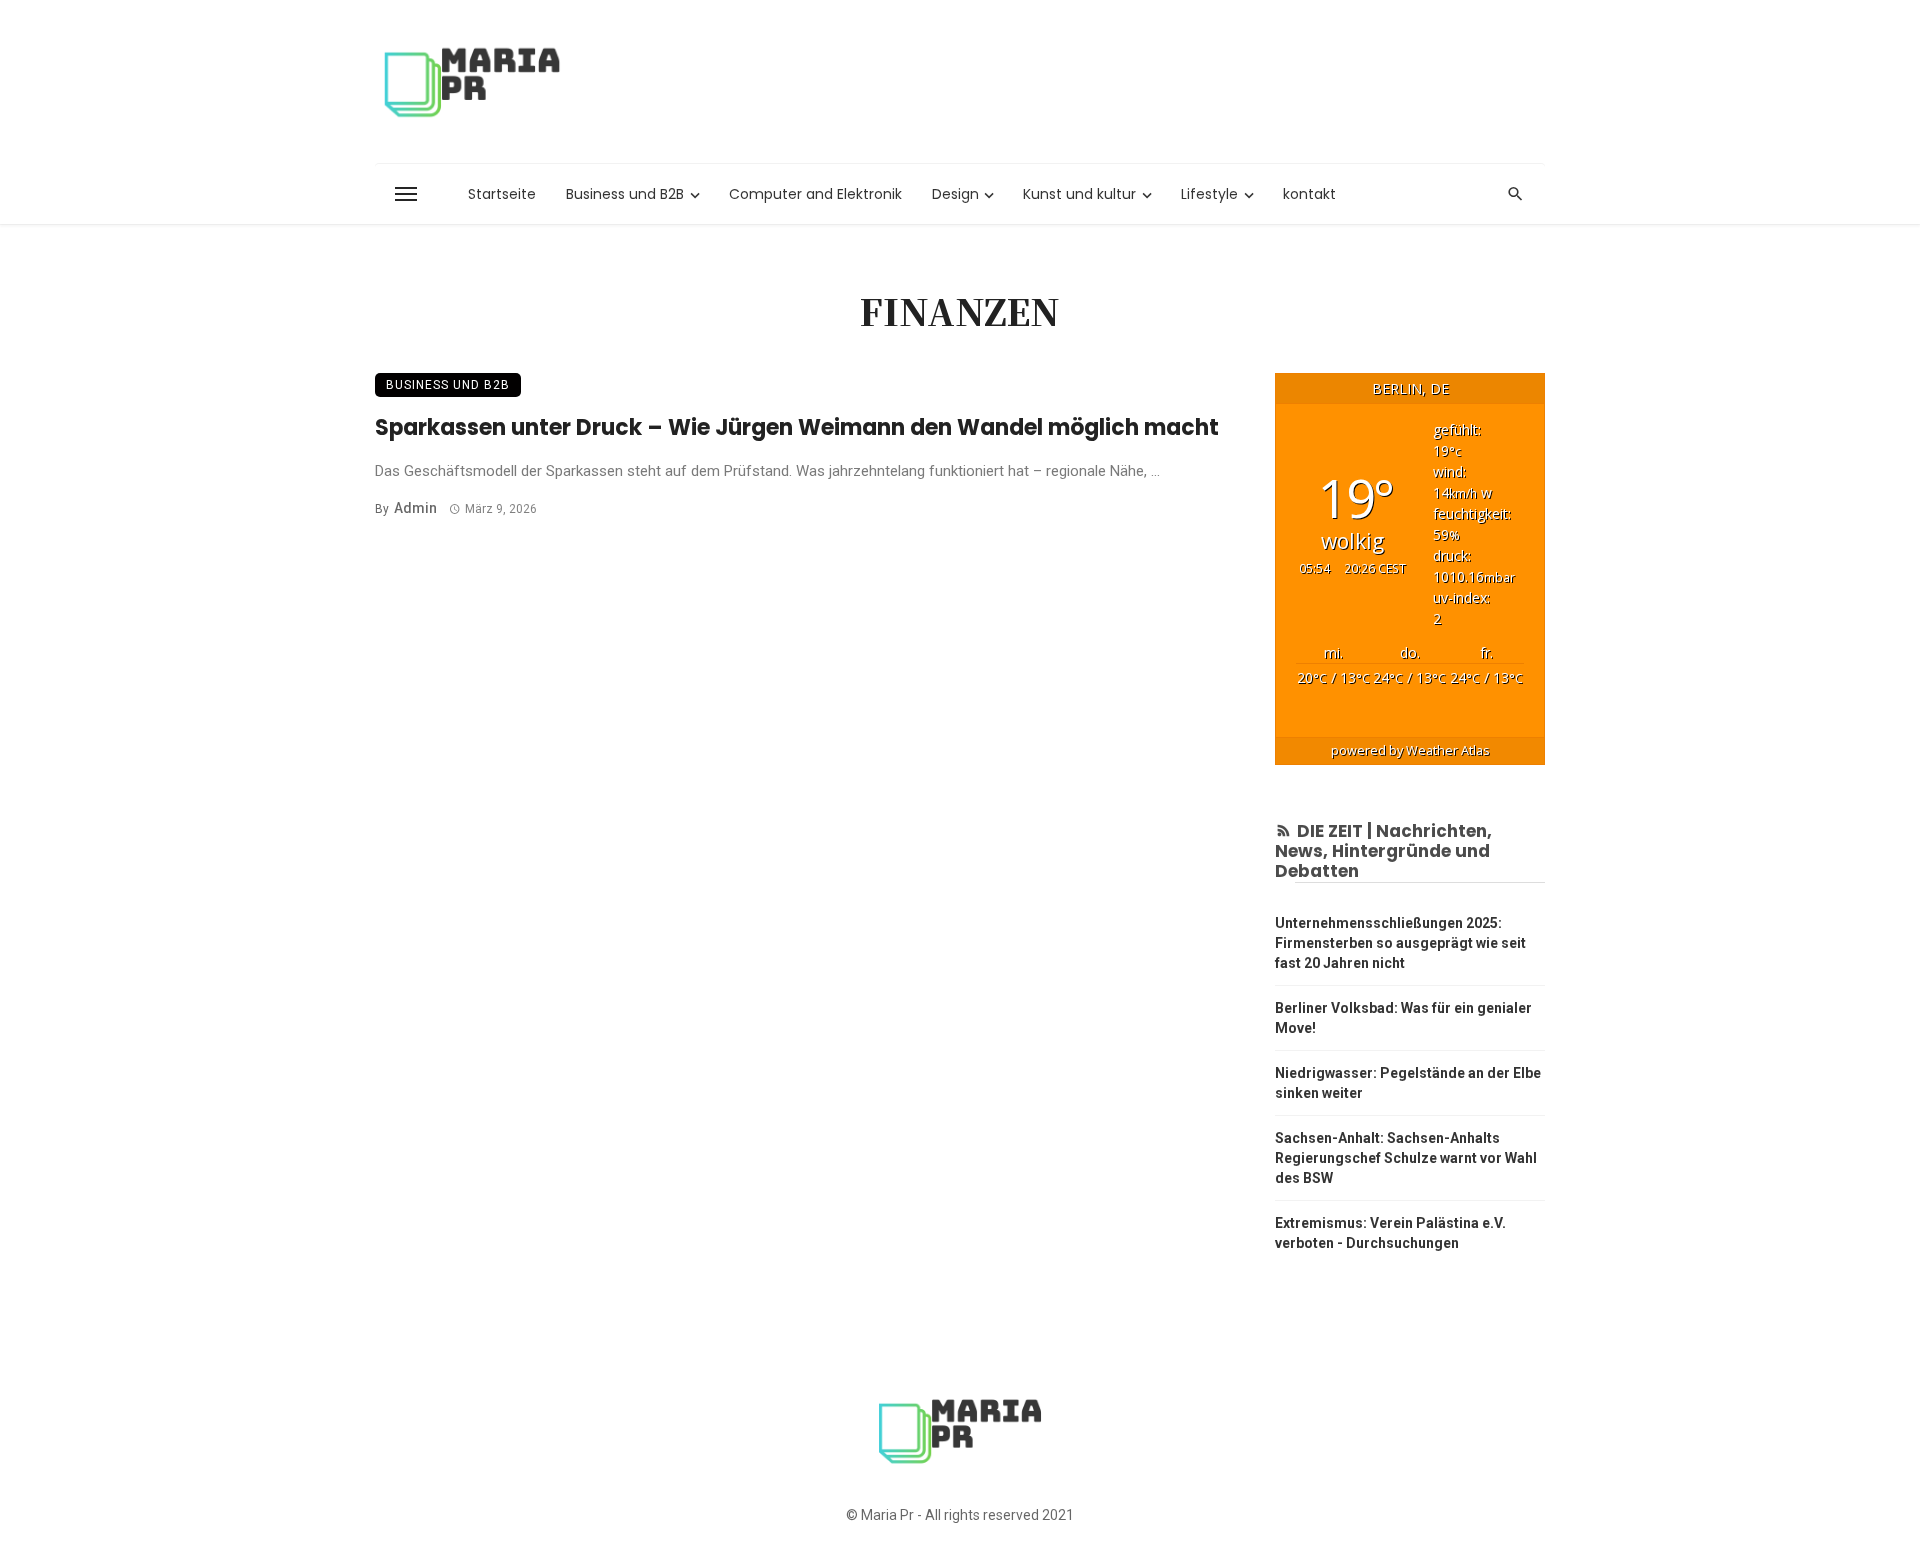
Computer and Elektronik (815, 194)
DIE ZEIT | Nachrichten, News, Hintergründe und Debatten (1383, 851)
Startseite (502, 194)
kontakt (1309, 194)
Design (955, 194)
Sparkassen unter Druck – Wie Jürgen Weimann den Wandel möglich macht (797, 427)
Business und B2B (625, 194)
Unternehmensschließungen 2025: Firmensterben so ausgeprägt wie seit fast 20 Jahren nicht (1400, 943)
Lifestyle (1209, 194)
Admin (415, 508)
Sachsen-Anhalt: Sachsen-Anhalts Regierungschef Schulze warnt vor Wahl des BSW (1406, 1158)
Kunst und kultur (1079, 194)
